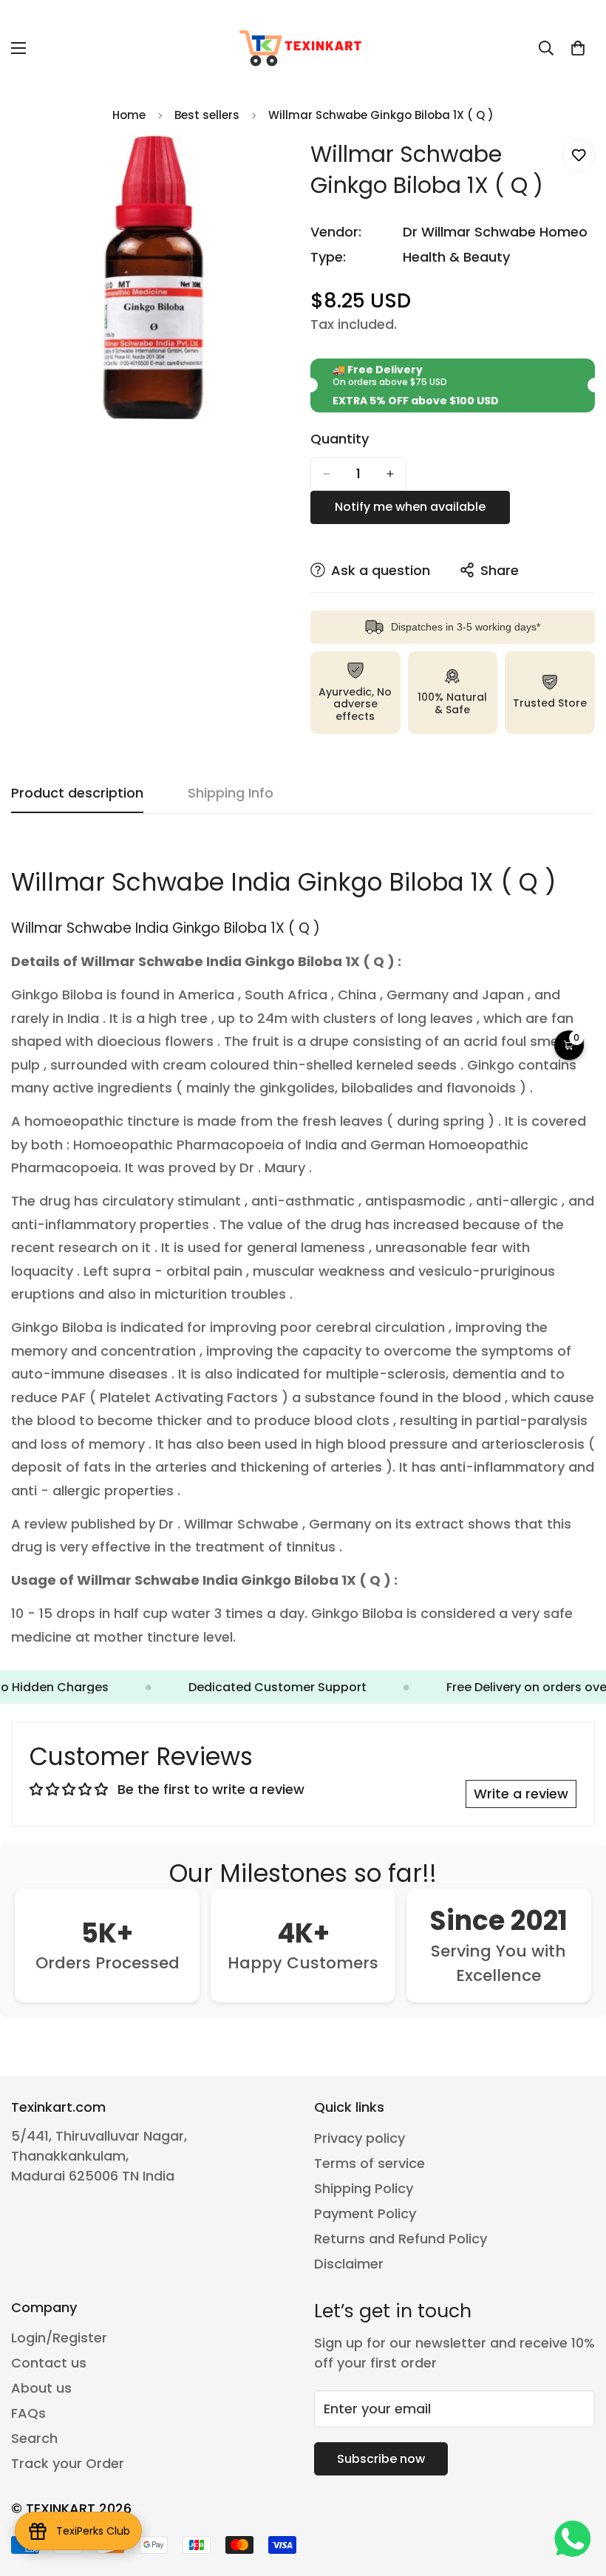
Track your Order (68, 2463)
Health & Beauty (456, 257)
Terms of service (370, 2163)
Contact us (49, 2363)
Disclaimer (349, 2264)
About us (41, 2388)
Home (129, 115)
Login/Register (59, 2338)
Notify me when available (410, 507)
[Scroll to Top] (577, 2495)
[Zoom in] (272, 167)
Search (34, 2438)
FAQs (28, 2413)
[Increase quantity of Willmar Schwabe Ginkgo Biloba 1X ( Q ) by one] (390, 474)
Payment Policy (365, 2213)
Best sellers (207, 115)
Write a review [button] (521, 1794)
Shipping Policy (364, 2188)
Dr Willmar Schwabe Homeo (495, 232)
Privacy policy (360, 2138)
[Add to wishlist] (578, 156)
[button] (578, 48)
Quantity (340, 439)
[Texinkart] (303, 48)
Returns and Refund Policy (401, 2239)
